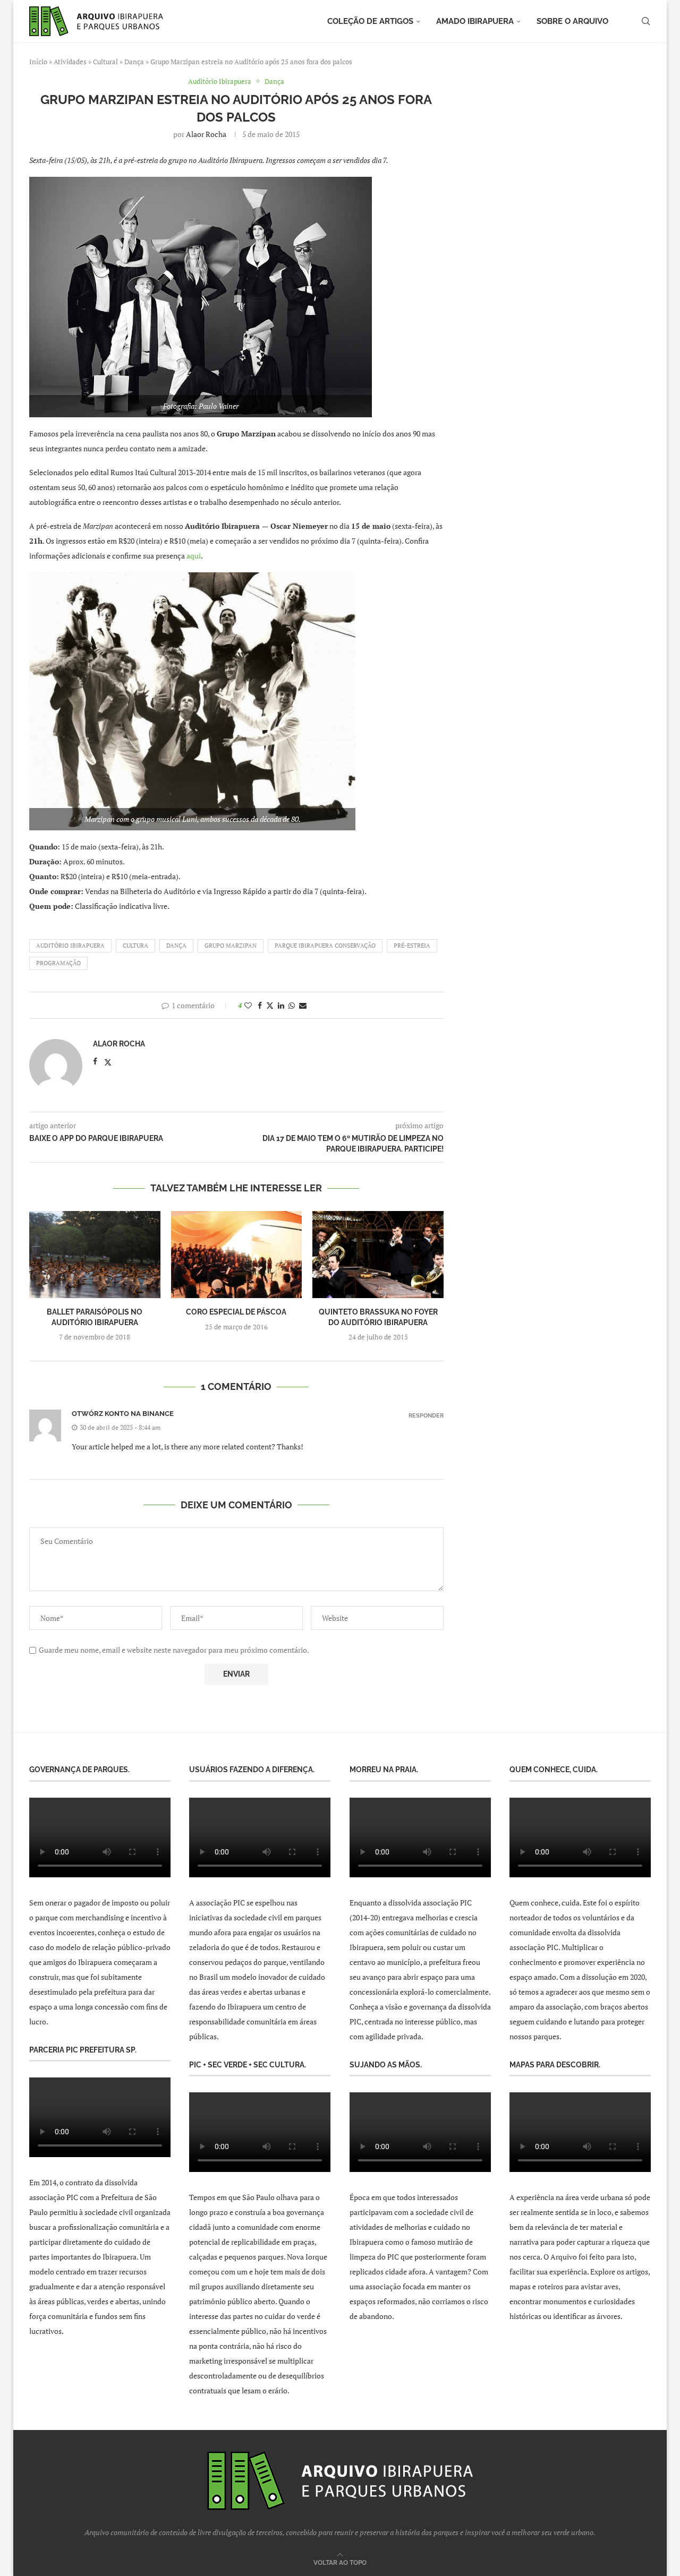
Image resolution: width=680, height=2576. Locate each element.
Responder (426, 1416)
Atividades (70, 62)
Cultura (135, 946)
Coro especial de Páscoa (236, 1312)
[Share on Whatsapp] (292, 1005)
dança (176, 946)
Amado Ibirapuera (475, 21)
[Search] (645, 21)
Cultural (105, 62)
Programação (58, 963)
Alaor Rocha (206, 134)
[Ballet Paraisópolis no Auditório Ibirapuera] (95, 1255)
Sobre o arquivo (572, 21)
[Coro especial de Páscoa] (237, 1255)
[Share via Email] (303, 1005)
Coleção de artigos (370, 21)
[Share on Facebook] (260, 1005)
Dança (134, 62)
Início (38, 62)
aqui (194, 556)
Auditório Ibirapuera (70, 946)
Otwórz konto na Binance (123, 1414)
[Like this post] (248, 1005)
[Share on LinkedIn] (281, 1005)
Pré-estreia (412, 946)
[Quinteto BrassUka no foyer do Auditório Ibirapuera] (378, 1255)
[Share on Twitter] (270, 1005)
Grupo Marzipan (231, 946)
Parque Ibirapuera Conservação (325, 946)
